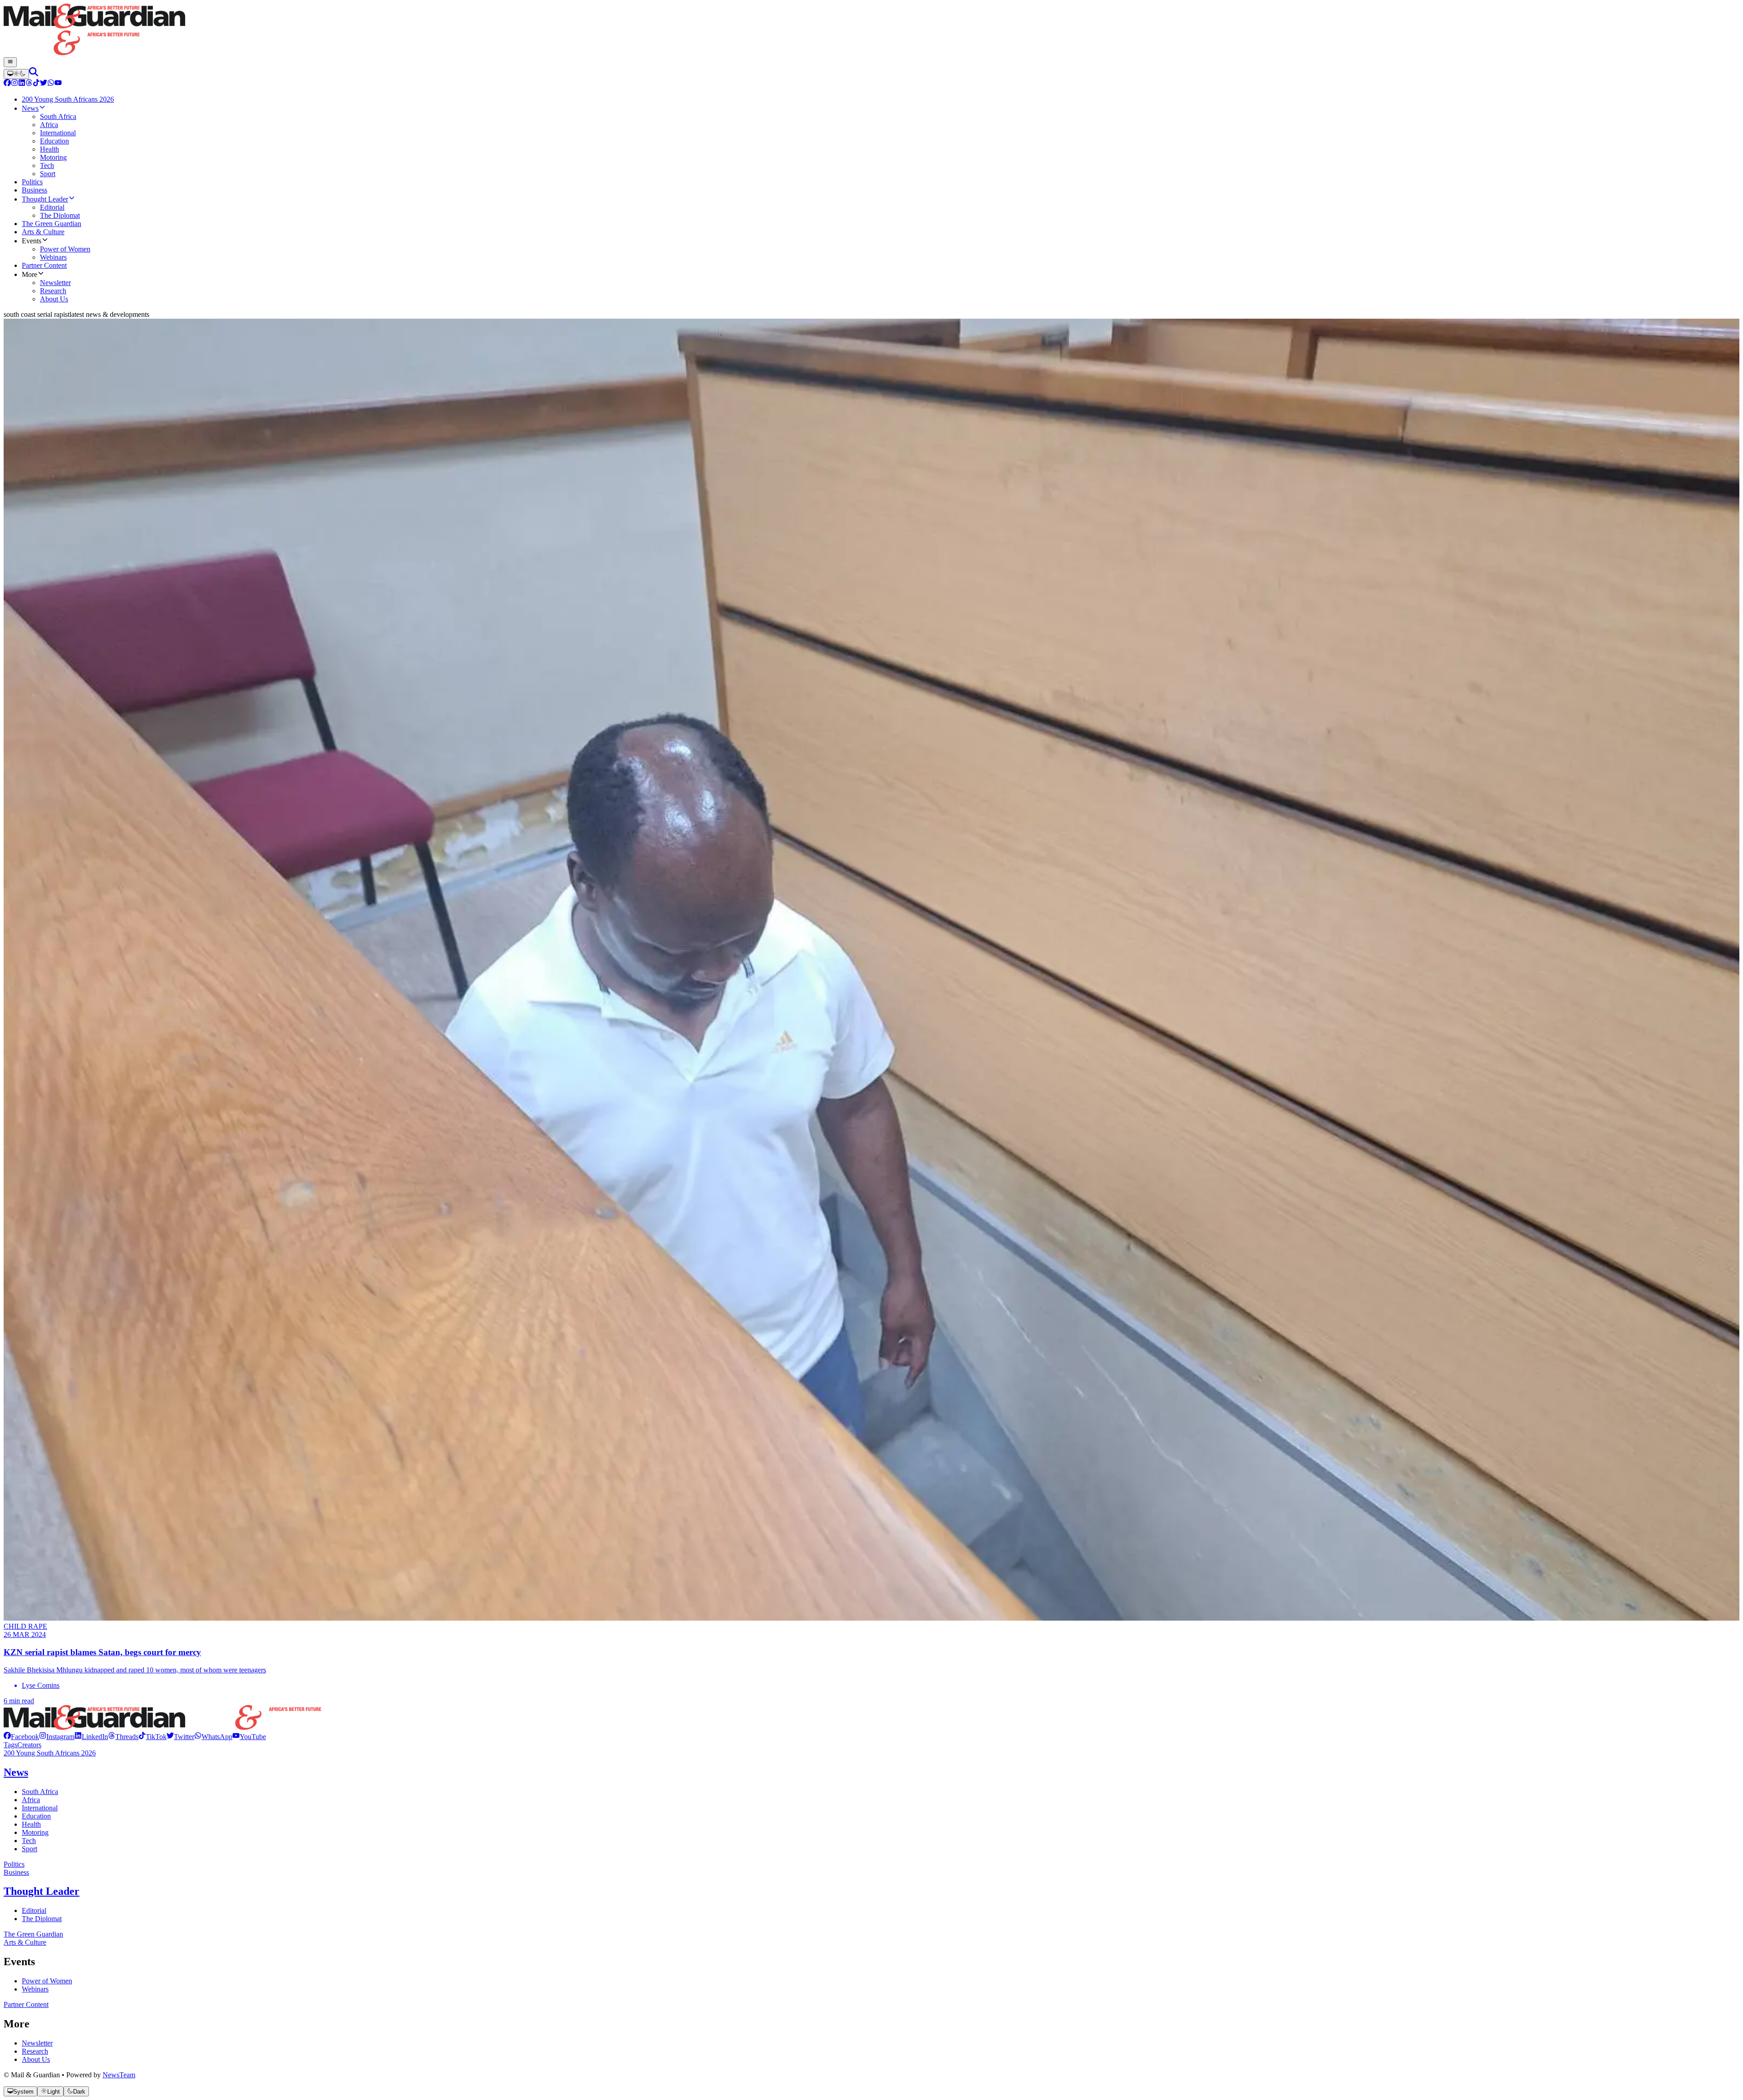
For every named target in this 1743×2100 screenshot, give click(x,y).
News (16, 1772)
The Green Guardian (33, 1934)
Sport (30, 1849)
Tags (10, 1745)
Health (31, 1824)
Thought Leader (42, 1891)
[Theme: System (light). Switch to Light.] (16, 74)
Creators (29, 1745)
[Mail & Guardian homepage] (871, 30)
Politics (14, 1864)
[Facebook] (7, 84)
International (40, 1808)
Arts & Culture (25, 1942)
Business (16, 1872)
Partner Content (26, 2004)
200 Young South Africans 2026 (50, 1753)
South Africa (40, 1792)
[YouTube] (58, 84)
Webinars (35, 1989)
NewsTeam (119, 2075)
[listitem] (21, 1737)
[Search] (34, 74)
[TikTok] (36, 84)
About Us (36, 2059)
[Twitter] (44, 84)
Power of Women (47, 1981)
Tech (29, 1841)
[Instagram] (15, 84)
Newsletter (37, 2043)
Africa (31, 1800)
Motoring (35, 1832)
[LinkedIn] (22, 84)
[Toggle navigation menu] (10, 62)
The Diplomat (42, 1919)
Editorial (34, 1910)
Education (36, 1816)
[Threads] (29, 84)
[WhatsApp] (51, 84)
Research (35, 2051)
